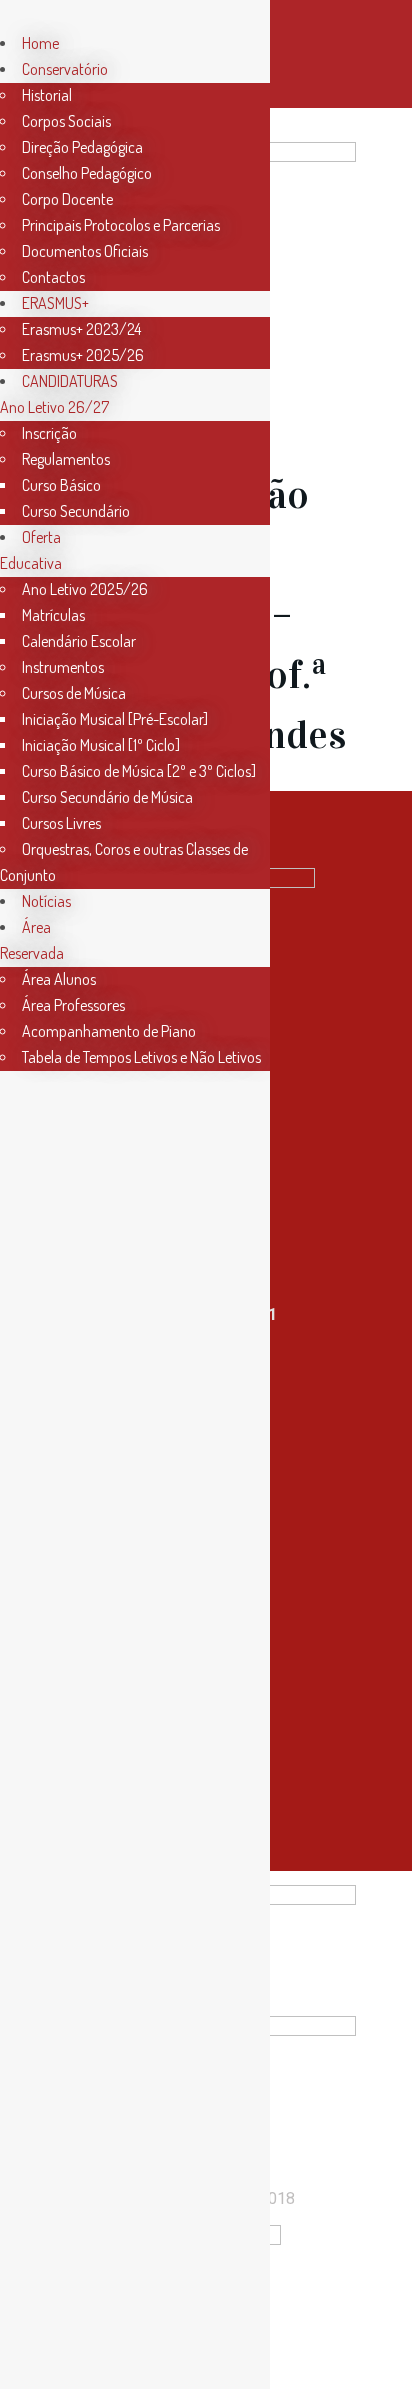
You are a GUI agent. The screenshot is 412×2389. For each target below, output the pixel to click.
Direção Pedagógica (82, 147)
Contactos (53, 277)
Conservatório (65, 69)
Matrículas (53, 615)
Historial (47, 95)
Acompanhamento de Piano (109, 1031)
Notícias (46, 901)
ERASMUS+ (55, 303)
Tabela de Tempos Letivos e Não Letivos (141, 1057)
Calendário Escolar (79, 641)
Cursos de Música (74, 693)
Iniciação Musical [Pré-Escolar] (115, 719)
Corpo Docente (67, 199)
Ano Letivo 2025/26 (85, 589)
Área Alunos (59, 979)
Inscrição (49, 433)
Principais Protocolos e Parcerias (121, 225)
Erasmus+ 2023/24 (81, 329)
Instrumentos (63, 667)
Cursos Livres (61, 823)
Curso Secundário (76, 511)
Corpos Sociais (66, 121)
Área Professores (73, 1005)
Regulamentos (66, 459)
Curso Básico (61, 485)
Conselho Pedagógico (87, 173)
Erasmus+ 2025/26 (83, 355)
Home (40, 43)
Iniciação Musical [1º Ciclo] (101, 745)
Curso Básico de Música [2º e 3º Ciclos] (139, 771)
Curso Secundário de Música (107, 797)
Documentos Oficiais (85, 251)
